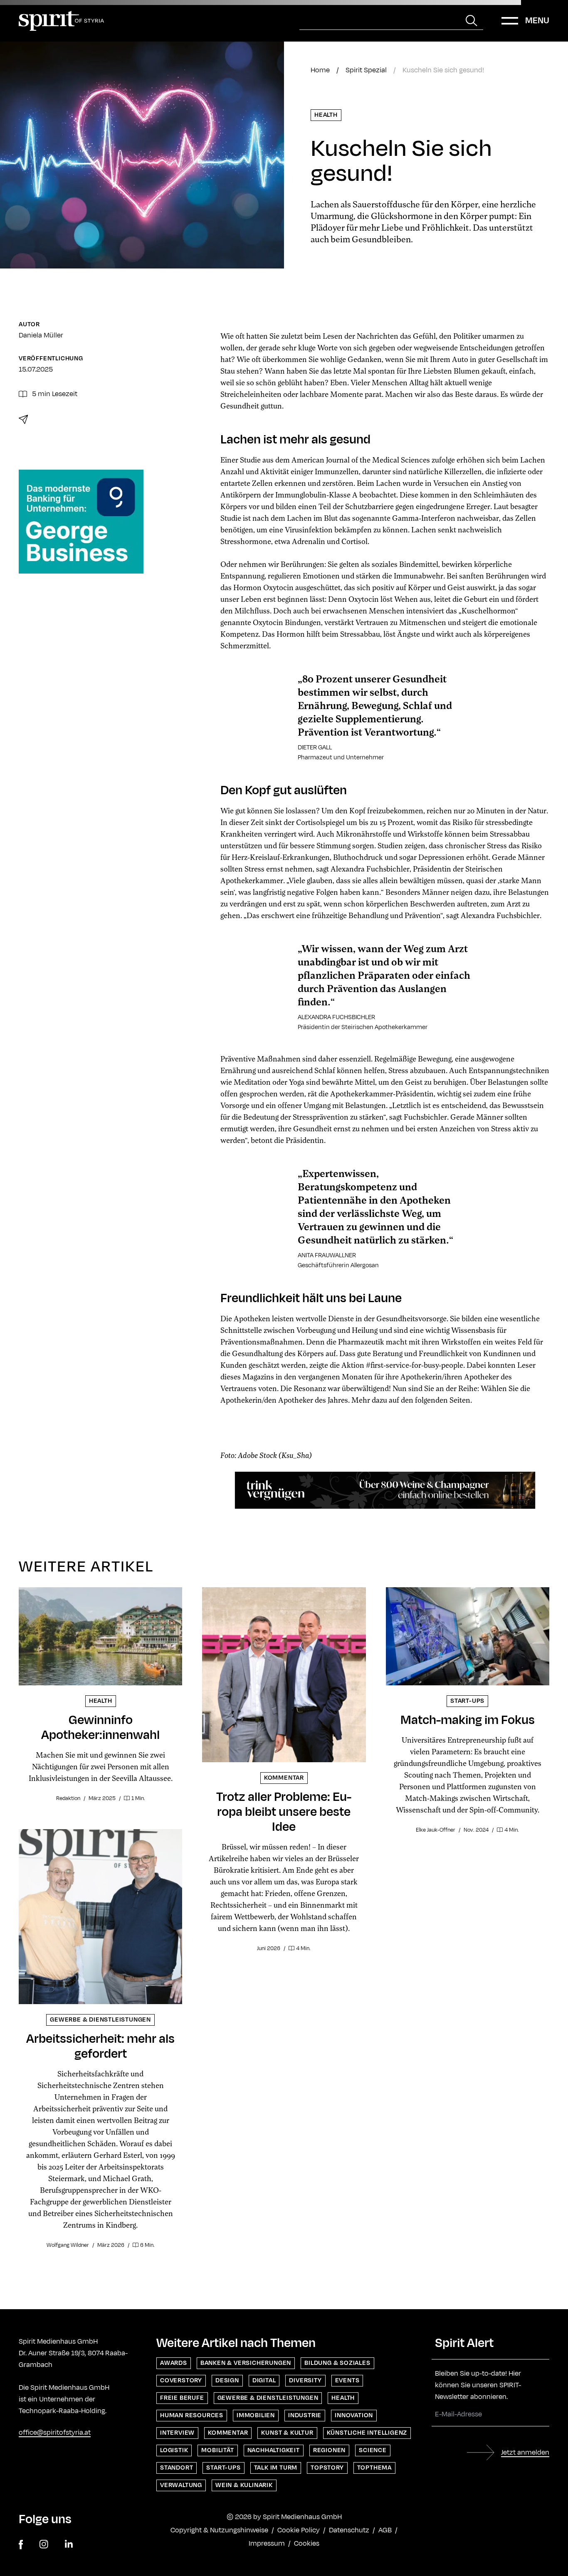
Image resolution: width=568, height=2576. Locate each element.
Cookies (307, 2544)
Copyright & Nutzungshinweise (219, 2530)
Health (326, 115)
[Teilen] (23, 419)
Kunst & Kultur (287, 2433)
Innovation (354, 2415)
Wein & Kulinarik (244, 2485)
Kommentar (228, 2433)
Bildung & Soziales (337, 2363)
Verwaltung (181, 2485)
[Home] (61, 21)
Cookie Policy (299, 2530)
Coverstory (181, 2380)
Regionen (329, 2450)
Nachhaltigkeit (274, 2450)
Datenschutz (349, 2530)
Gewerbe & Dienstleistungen (268, 2398)
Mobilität (217, 2450)
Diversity (305, 2380)
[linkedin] (69, 2545)
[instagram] (44, 2545)
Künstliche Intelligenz (367, 2433)
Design (227, 2380)
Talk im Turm (276, 2468)
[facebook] (21, 2545)
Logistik (174, 2450)
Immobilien (256, 2415)
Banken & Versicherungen (246, 2363)
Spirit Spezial (366, 70)
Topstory (327, 2468)
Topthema (374, 2468)
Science (373, 2450)
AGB (385, 2530)
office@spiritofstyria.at (55, 2433)
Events (347, 2380)
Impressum (267, 2544)
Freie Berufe (182, 2398)
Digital (264, 2380)
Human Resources (192, 2415)
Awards (174, 2363)
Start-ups (223, 2468)
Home (320, 70)
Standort (177, 2468)
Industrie (305, 2415)
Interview (177, 2433)
